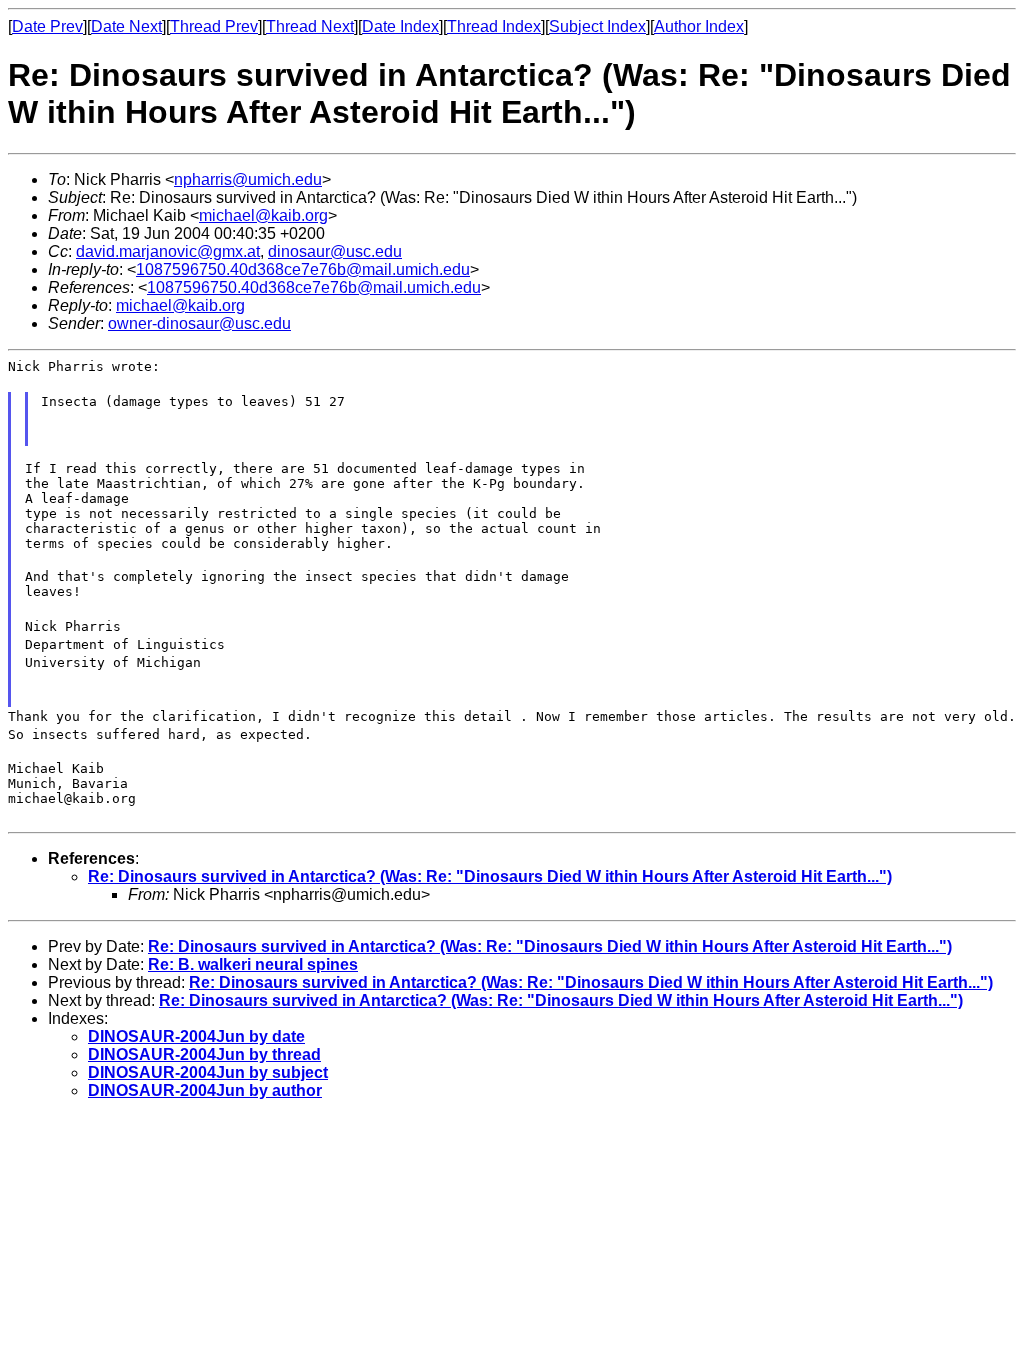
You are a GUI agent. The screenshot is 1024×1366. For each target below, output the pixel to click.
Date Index (400, 26)
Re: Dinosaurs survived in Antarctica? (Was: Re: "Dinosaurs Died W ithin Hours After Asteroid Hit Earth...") (490, 876)
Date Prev (47, 26)
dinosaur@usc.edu (335, 251)
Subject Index (597, 26)
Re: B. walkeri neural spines (253, 964)
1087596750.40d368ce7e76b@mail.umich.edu (303, 269)
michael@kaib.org (263, 215)
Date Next (126, 26)
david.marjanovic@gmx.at (168, 251)
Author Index (699, 26)
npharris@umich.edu (248, 179)
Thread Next (310, 26)
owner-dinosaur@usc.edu (199, 323)
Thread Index (494, 26)
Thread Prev (214, 26)
